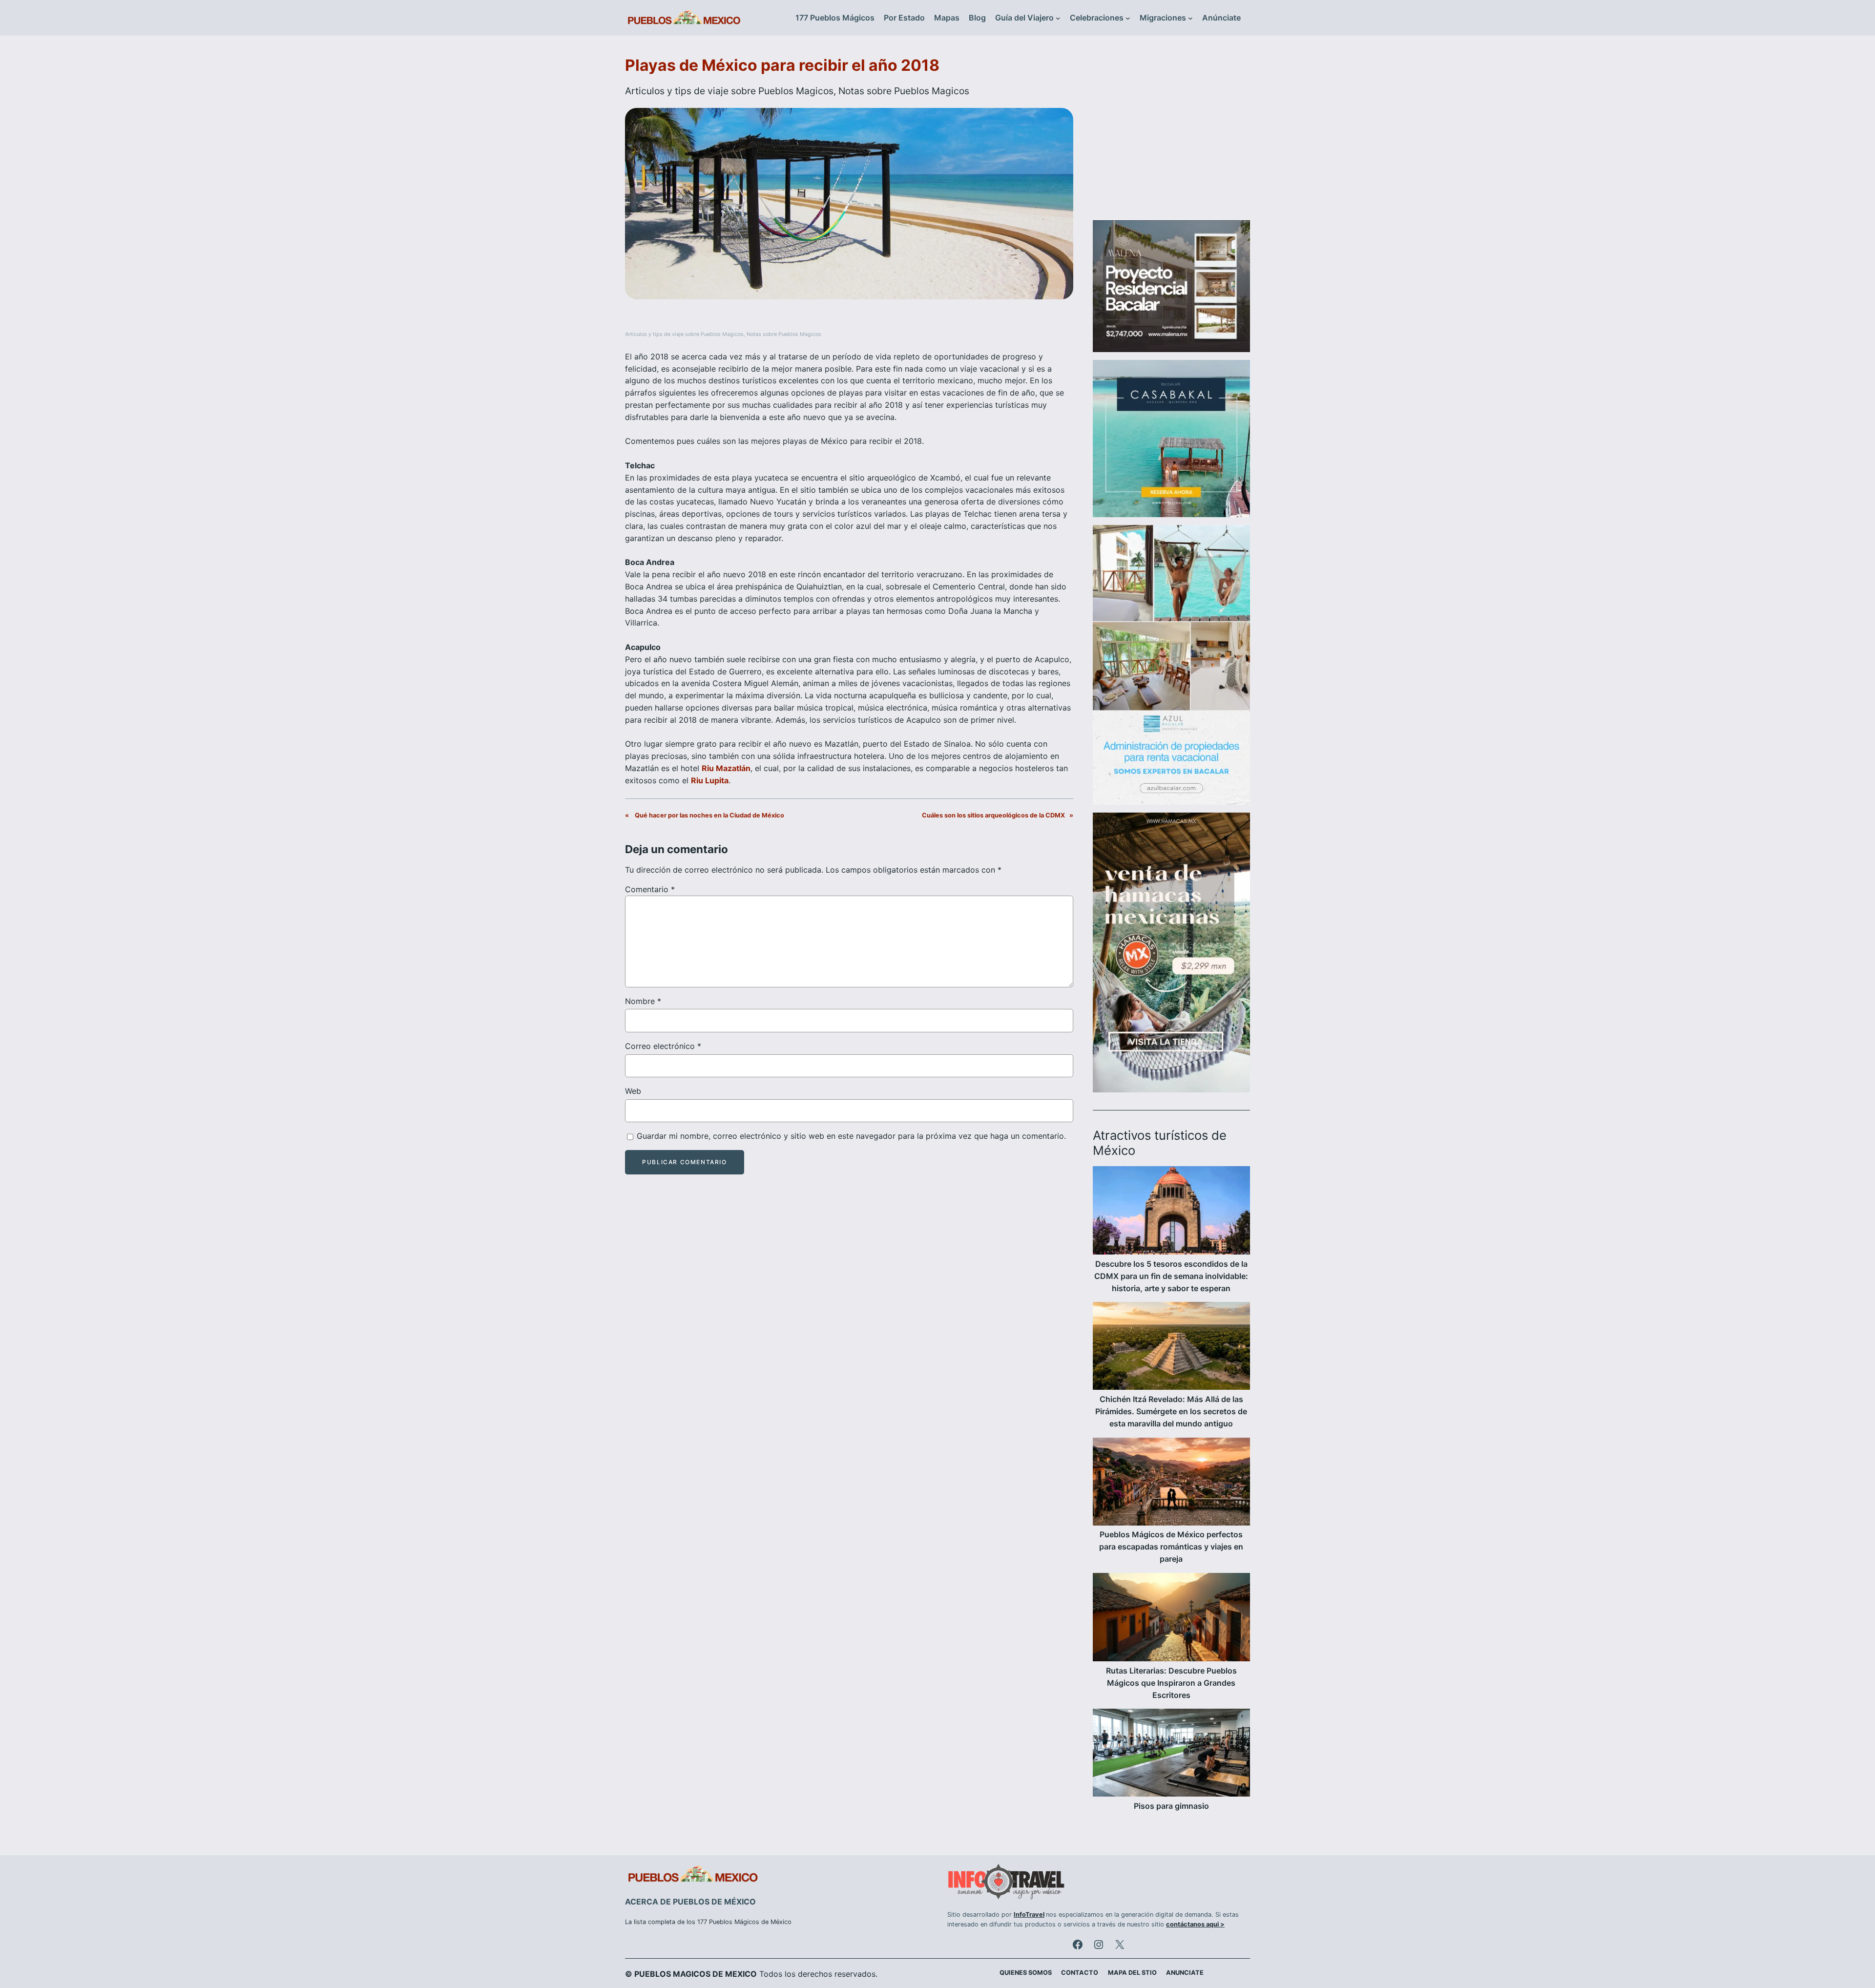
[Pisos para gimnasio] (1171, 1754)
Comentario (650, 889)
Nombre (643, 1001)
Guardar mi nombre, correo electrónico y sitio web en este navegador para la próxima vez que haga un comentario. (851, 1136)
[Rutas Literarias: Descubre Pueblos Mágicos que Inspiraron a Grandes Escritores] (1171, 1619)
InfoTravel (1029, 1915)
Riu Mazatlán (726, 768)
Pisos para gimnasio (1171, 1806)
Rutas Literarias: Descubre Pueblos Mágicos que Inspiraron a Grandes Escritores (1171, 1683)
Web (633, 1091)
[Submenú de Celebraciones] (1128, 18)
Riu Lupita (710, 780)
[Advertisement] (1171, 134)
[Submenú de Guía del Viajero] (1058, 18)
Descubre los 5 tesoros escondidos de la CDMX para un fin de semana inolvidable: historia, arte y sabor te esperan (1171, 1276)
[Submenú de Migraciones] (1190, 18)
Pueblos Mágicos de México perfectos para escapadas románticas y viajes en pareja (1171, 1547)
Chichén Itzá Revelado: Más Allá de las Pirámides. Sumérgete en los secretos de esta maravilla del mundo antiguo (1171, 1411)
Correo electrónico (663, 1046)
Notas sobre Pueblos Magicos (904, 91)
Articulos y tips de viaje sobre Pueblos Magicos (729, 91)
